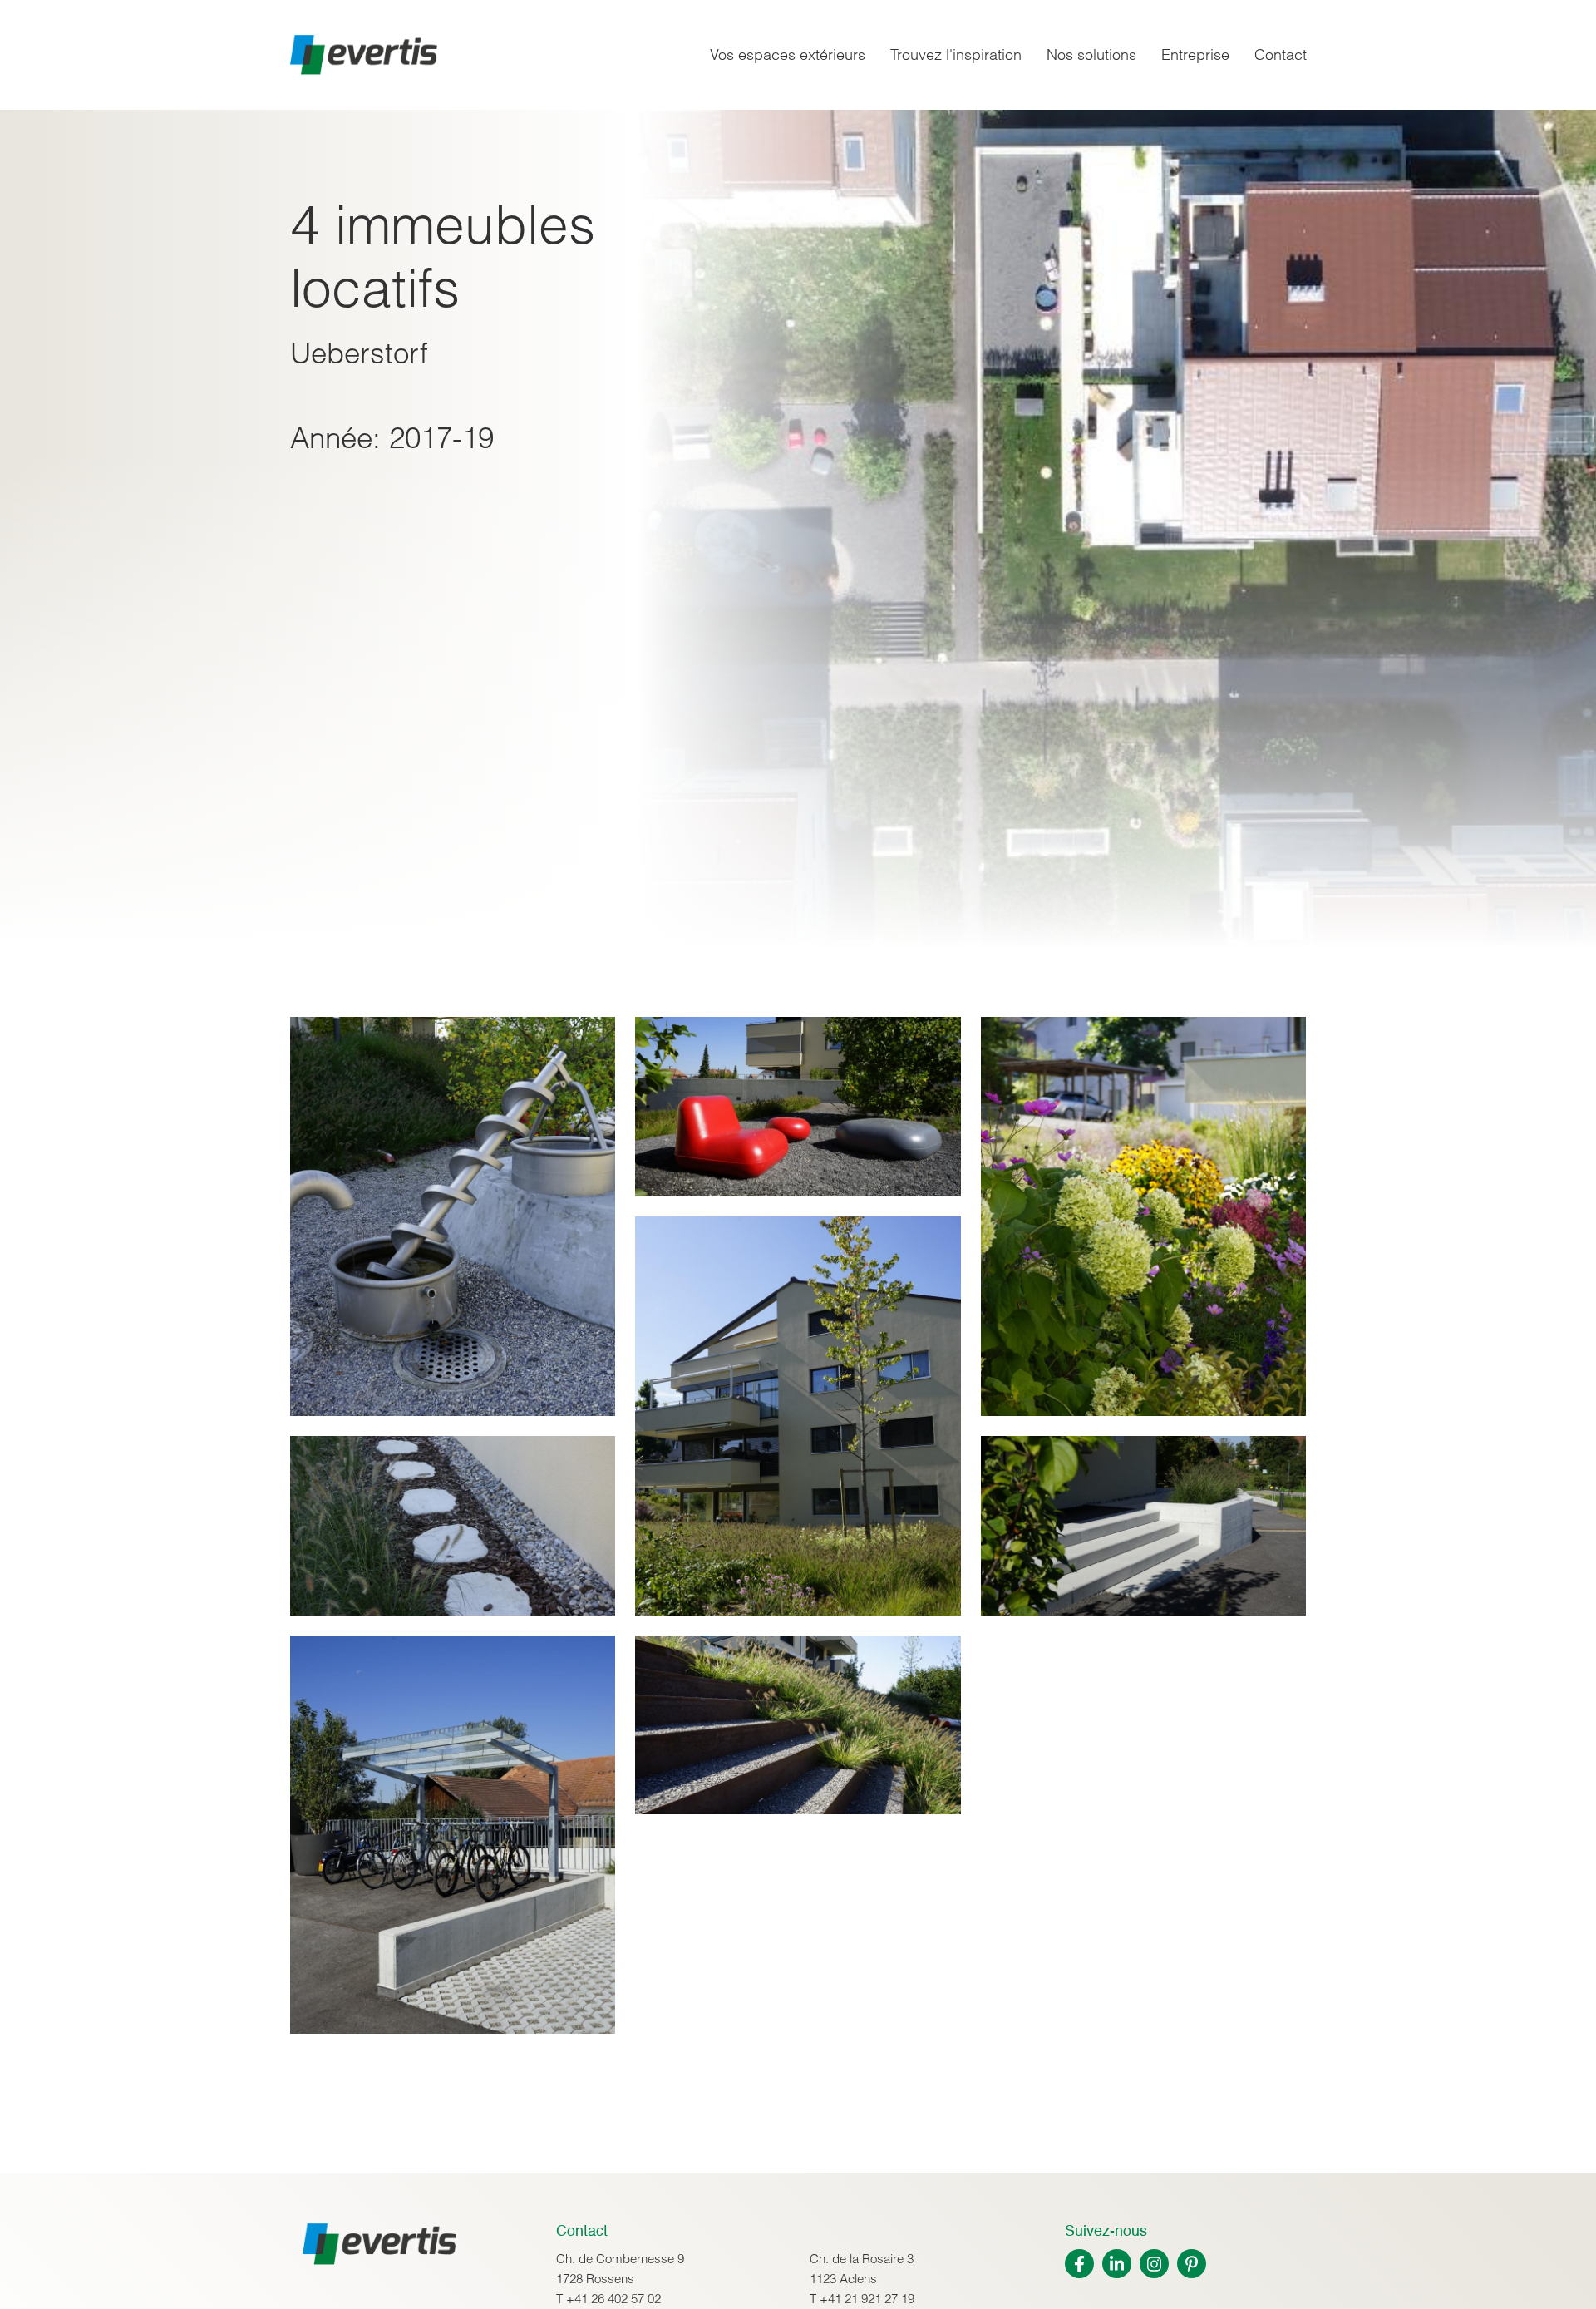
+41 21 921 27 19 (867, 2299)
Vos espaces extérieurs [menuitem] (788, 54)
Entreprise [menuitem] (1195, 54)
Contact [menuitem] (1281, 54)
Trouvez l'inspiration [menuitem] (956, 54)
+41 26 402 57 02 (613, 2299)
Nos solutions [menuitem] (1091, 54)
